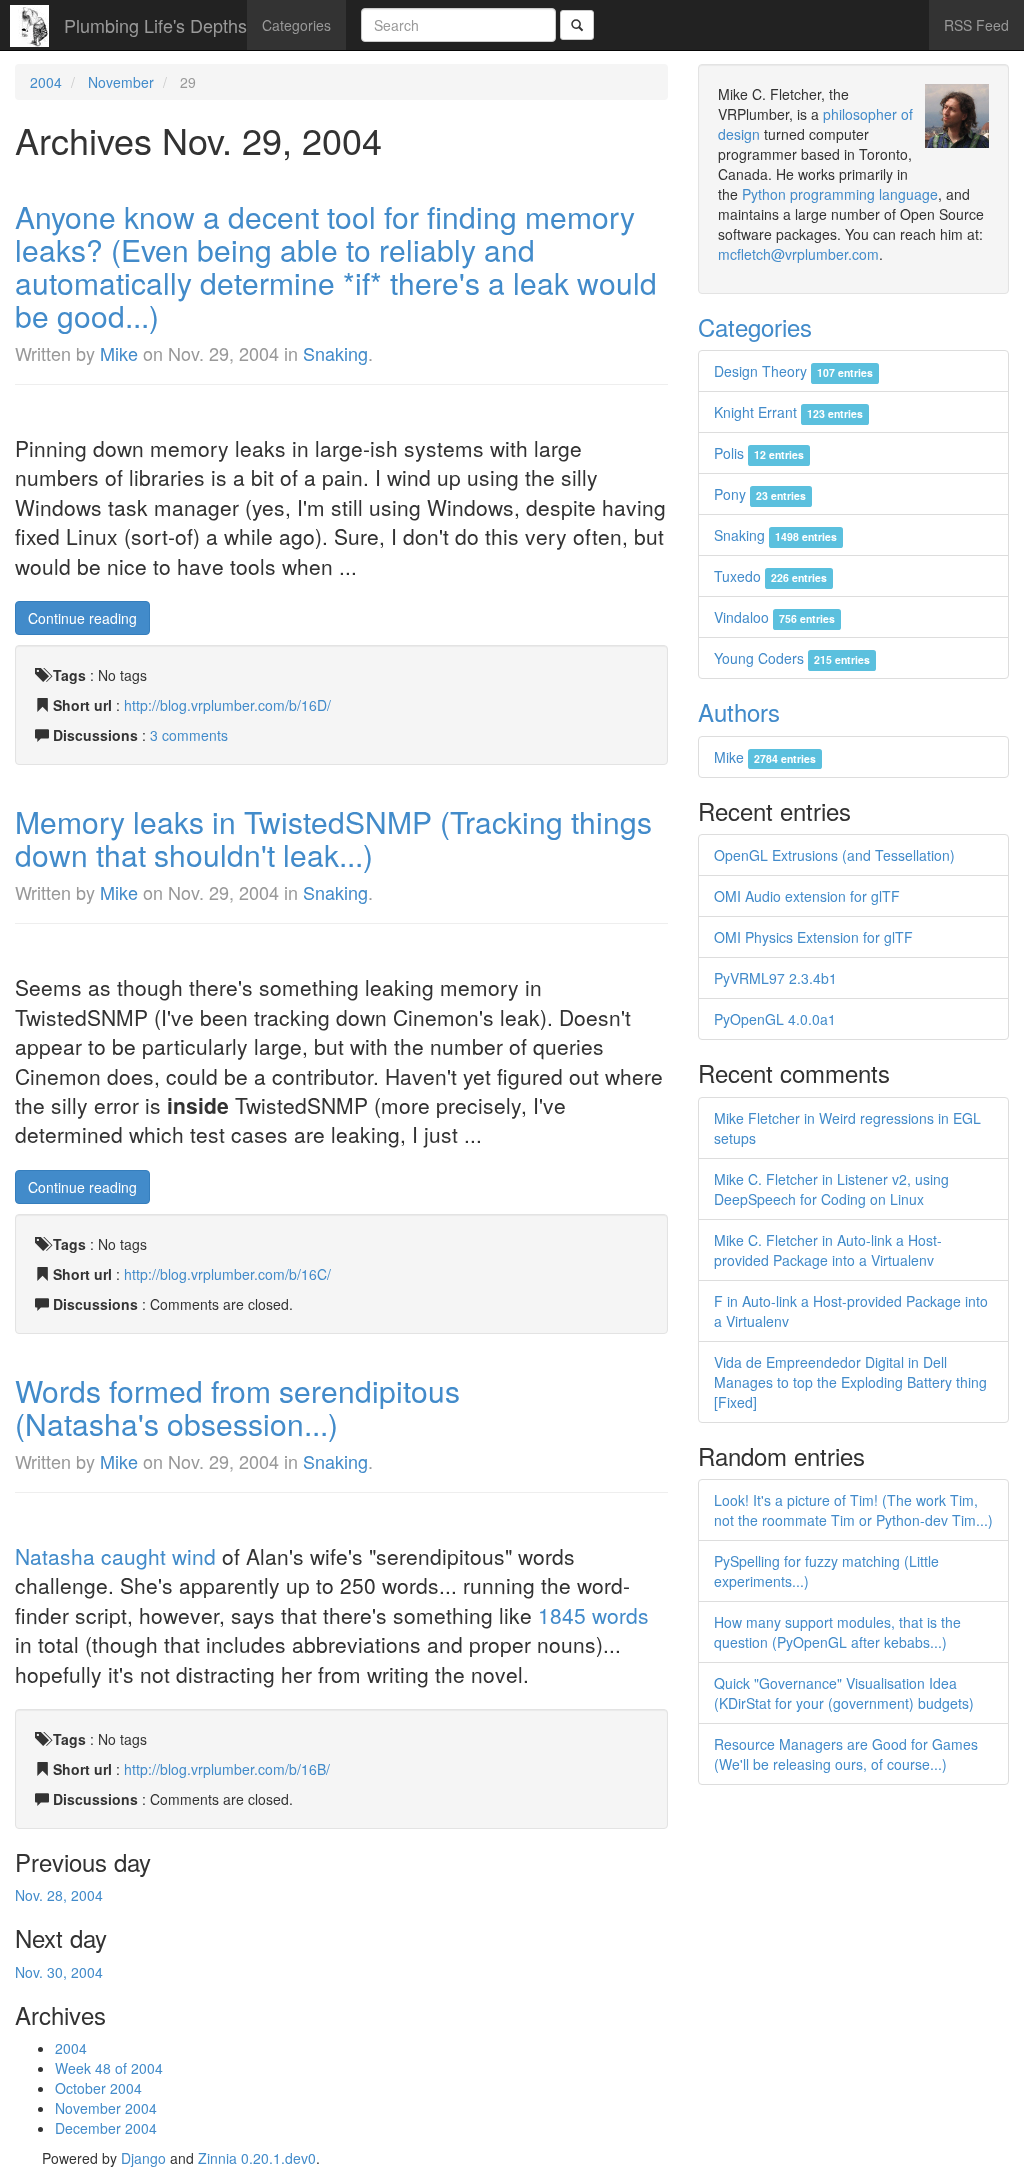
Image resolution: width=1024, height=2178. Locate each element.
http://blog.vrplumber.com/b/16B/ (227, 1769)
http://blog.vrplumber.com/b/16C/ (227, 1274)
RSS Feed (976, 25)
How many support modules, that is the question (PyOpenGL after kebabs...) (837, 1632)
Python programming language (840, 194)
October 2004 (98, 2088)
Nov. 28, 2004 (59, 1895)
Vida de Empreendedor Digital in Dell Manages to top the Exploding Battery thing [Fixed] (850, 1382)
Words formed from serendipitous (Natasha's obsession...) (237, 1407)
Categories (296, 25)
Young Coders (792, 658)
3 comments (189, 735)
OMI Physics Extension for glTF (813, 937)
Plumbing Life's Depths (155, 25)
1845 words (593, 1615)
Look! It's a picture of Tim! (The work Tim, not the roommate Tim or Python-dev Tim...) (853, 1510)
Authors (739, 711)
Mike (119, 353)
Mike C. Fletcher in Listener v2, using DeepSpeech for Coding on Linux (831, 1189)
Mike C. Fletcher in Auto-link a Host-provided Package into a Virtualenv (828, 1250)
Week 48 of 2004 (109, 2068)
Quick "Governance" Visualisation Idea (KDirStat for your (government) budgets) (844, 1693)
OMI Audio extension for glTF (807, 896)
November (121, 82)
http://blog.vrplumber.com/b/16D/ (227, 705)
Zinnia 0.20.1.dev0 (257, 2158)
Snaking (335, 353)
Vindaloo (774, 617)
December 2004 (106, 2128)
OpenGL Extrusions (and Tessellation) (834, 855)
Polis (759, 453)
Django (143, 2158)
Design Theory (793, 371)
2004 (46, 82)
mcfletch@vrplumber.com (798, 254)
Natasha (55, 1556)
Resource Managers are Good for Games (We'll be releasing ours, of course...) (846, 1754)
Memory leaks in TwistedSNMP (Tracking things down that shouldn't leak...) (333, 838)
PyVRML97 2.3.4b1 (775, 978)
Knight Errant (788, 412)
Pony (760, 494)
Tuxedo (770, 576)
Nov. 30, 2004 (59, 1972)
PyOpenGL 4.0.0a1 (775, 1019)
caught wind (158, 1556)
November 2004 (106, 2108)
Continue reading (82, 618)
